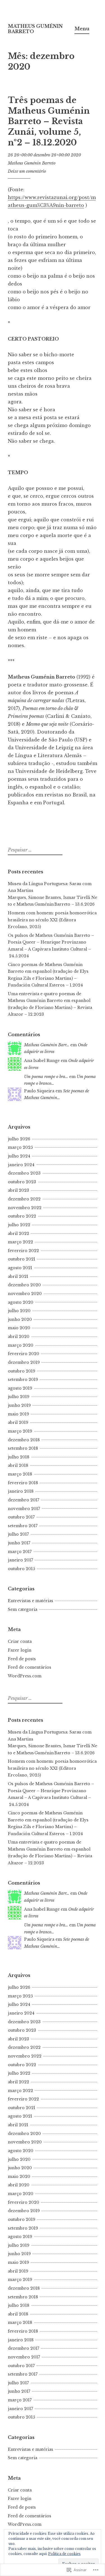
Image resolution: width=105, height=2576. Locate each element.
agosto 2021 (20, 1268)
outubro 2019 (22, 1371)
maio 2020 (19, 1328)
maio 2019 (18, 1414)
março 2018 (20, 1474)
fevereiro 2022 (23, 1251)
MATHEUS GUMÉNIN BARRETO (35, 29)
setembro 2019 (23, 1380)
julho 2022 (19, 1225)
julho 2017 (18, 1534)
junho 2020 (20, 1319)
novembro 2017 (24, 1509)
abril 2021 (18, 1276)
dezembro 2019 (24, 1362)
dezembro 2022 (24, 1199)
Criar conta (20, 1641)
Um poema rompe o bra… (46, 1077)
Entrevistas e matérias (31, 1601)
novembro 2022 (25, 1208)
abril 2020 (19, 1337)
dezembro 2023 (24, 1173)
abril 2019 (18, 1422)
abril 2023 (18, 1190)
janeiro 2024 (21, 1165)
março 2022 (20, 1242)
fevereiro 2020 (24, 1354)
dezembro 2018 (24, 1440)
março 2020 (21, 1345)
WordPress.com (25, 1676)
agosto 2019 (20, 1388)
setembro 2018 (23, 1448)
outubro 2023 (22, 1182)
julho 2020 (19, 1311)
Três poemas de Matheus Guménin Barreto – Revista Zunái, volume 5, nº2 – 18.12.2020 (49, 121)
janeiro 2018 (21, 1491)
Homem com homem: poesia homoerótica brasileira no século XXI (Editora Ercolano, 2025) (52, 920)
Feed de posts (22, 1659)
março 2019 (20, 1431)
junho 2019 (19, 1405)
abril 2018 (18, 1465)
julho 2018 (19, 1457)
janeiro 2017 (20, 1560)
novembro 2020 (25, 1294)
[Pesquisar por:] (34, 850)
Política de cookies (64, 2554)
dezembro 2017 (24, 1500)
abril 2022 (18, 1234)
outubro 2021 (22, 1259)
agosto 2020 (21, 1302)
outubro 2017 (21, 1517)
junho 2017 (19, 1543)
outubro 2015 (21, 1569)
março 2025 (20, 1147)
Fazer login (20, 1650)
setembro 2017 (23, 1526)
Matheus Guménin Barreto (32, 163)
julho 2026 (19, 1139)
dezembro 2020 (24, 1285)
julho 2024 (19, 1156)
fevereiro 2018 (23, 1483)
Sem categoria (23, 1609)
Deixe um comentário (27, 171)
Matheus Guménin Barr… (47, 1045)
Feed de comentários (30, 1667)
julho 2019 (19, 1397)
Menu (82, 29)
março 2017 (20, 1552)
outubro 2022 (22, 1216)
